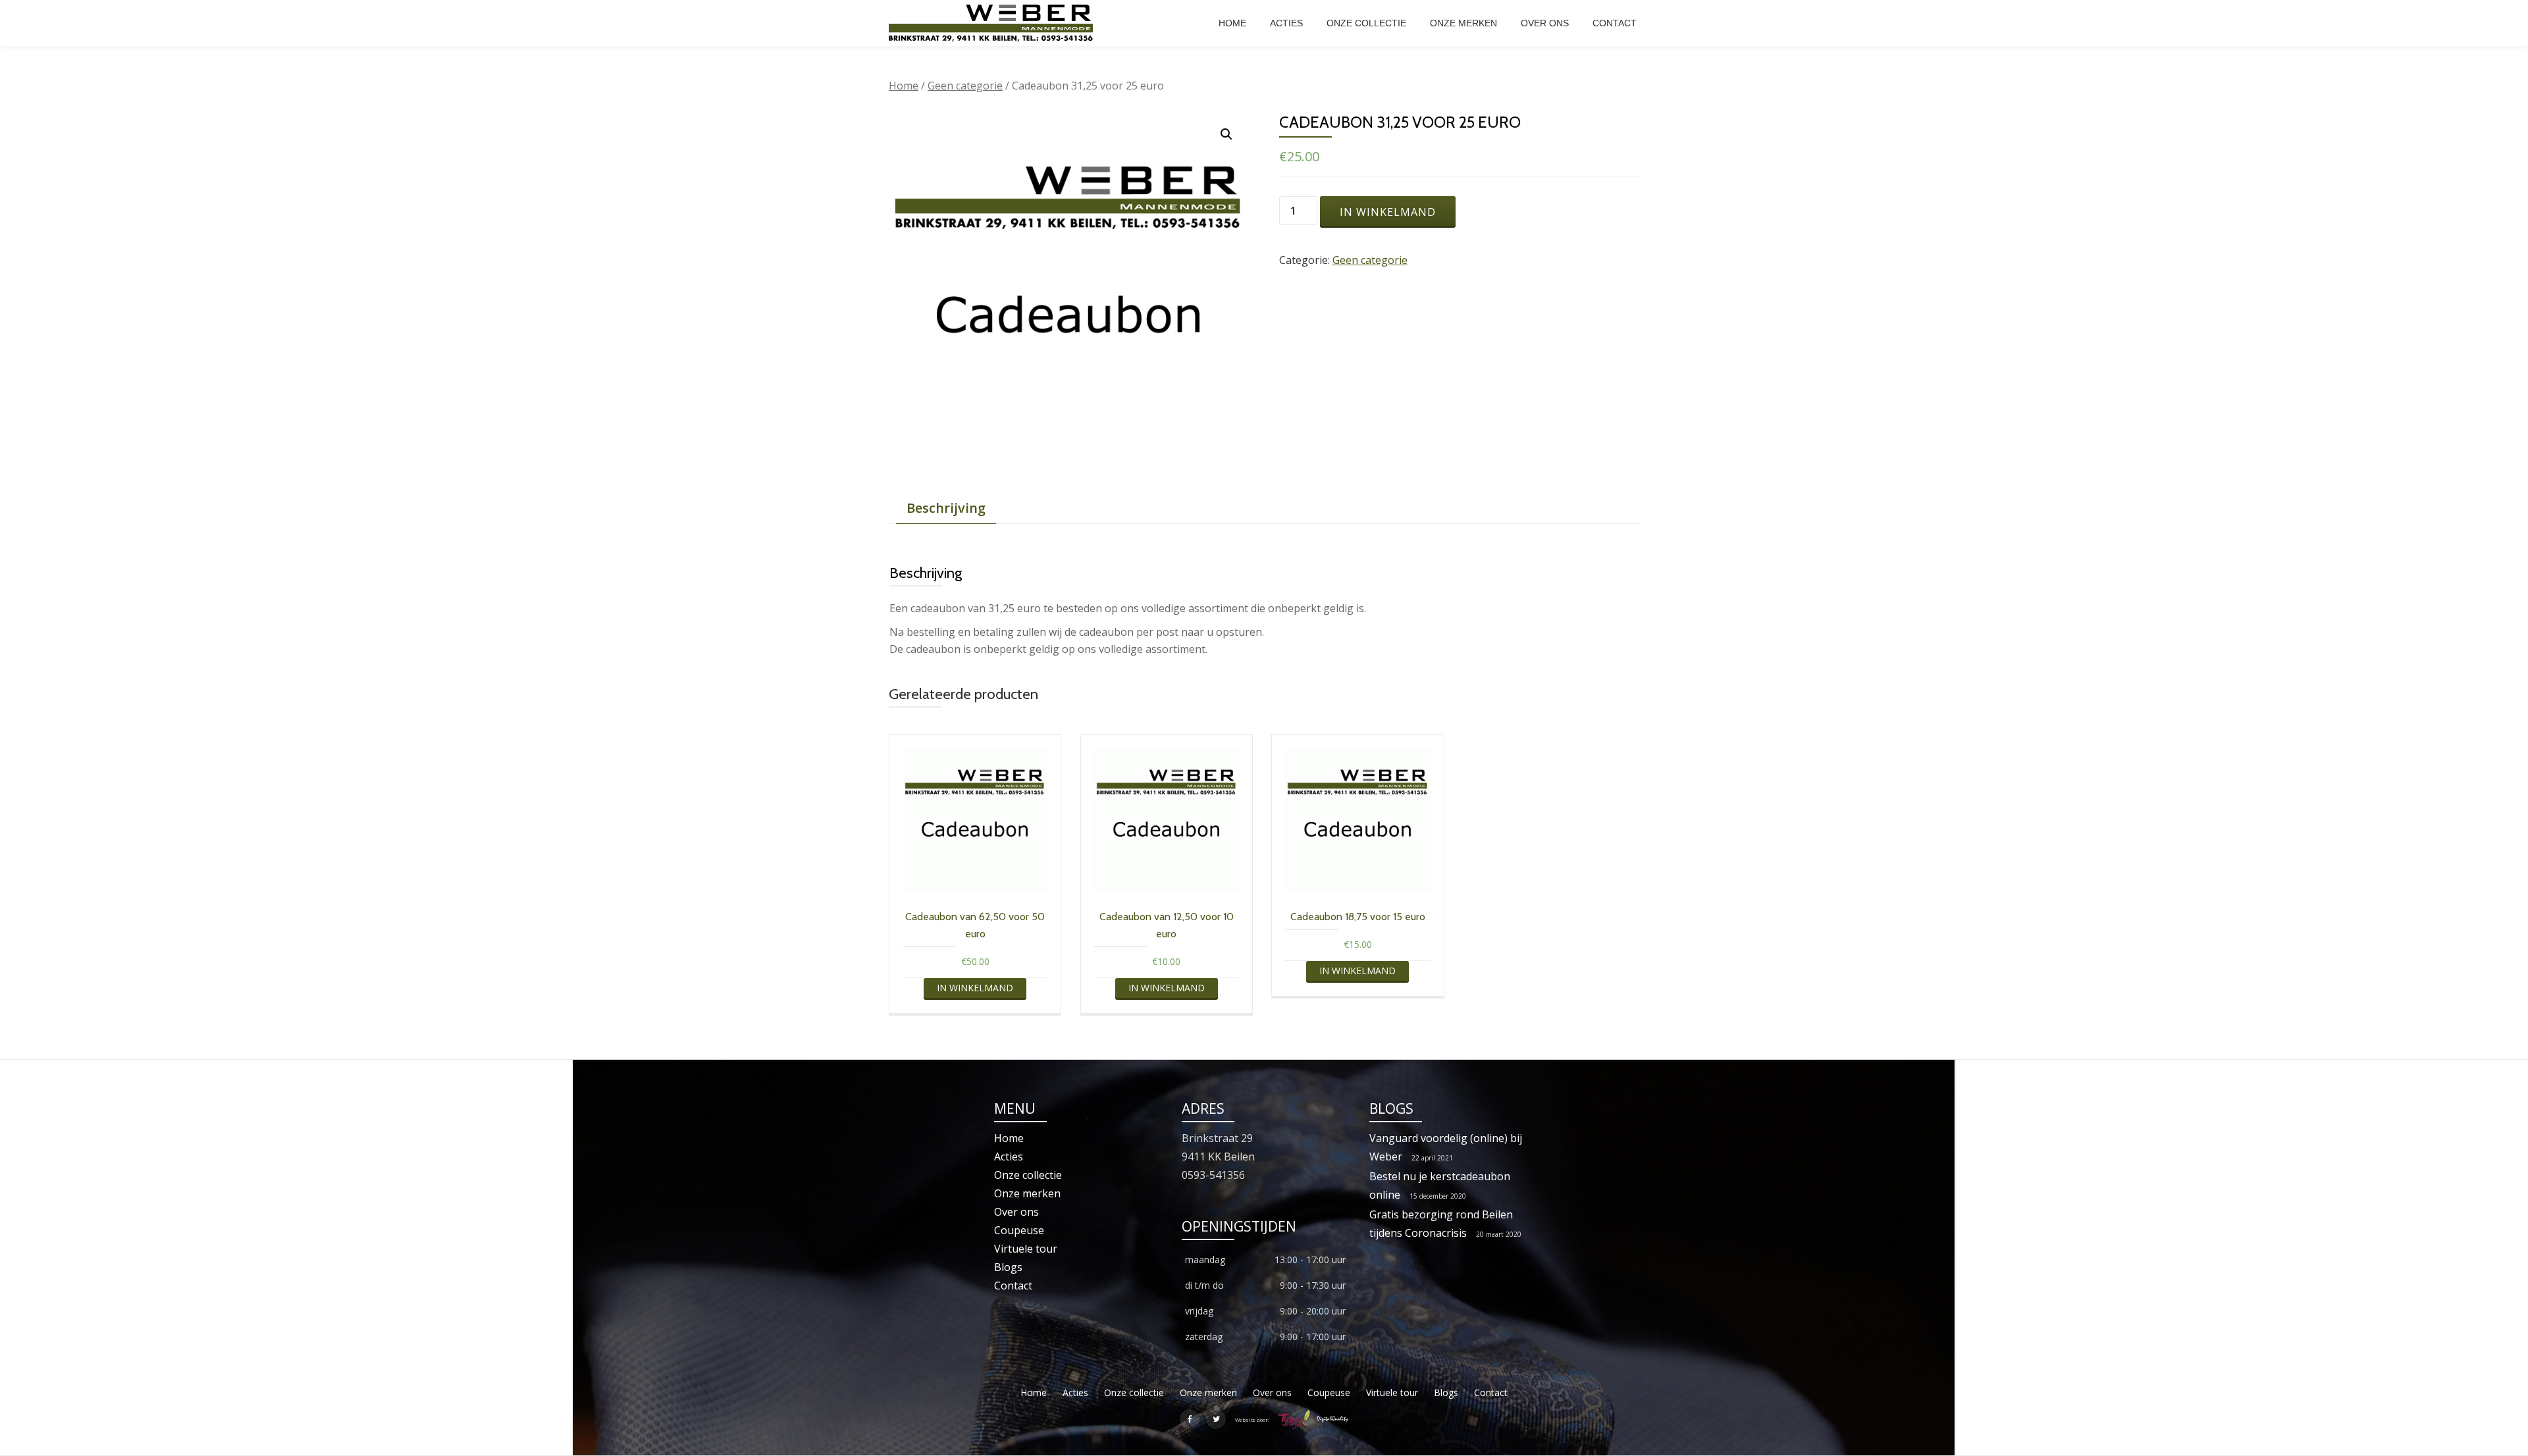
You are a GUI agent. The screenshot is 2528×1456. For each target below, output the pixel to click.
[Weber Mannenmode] (993, 23)
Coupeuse (1019, 1230)
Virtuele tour (1026, 1249)
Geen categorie (965, 86)
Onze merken (1463, 23)
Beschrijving (946, 508)
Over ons (1545, 23)
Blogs (1008, 1267)
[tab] (946, 508)
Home (1232, 23)
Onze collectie (1366, 23)
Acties (1286, 23)
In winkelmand (1388, 212)
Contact (1615, 23)
